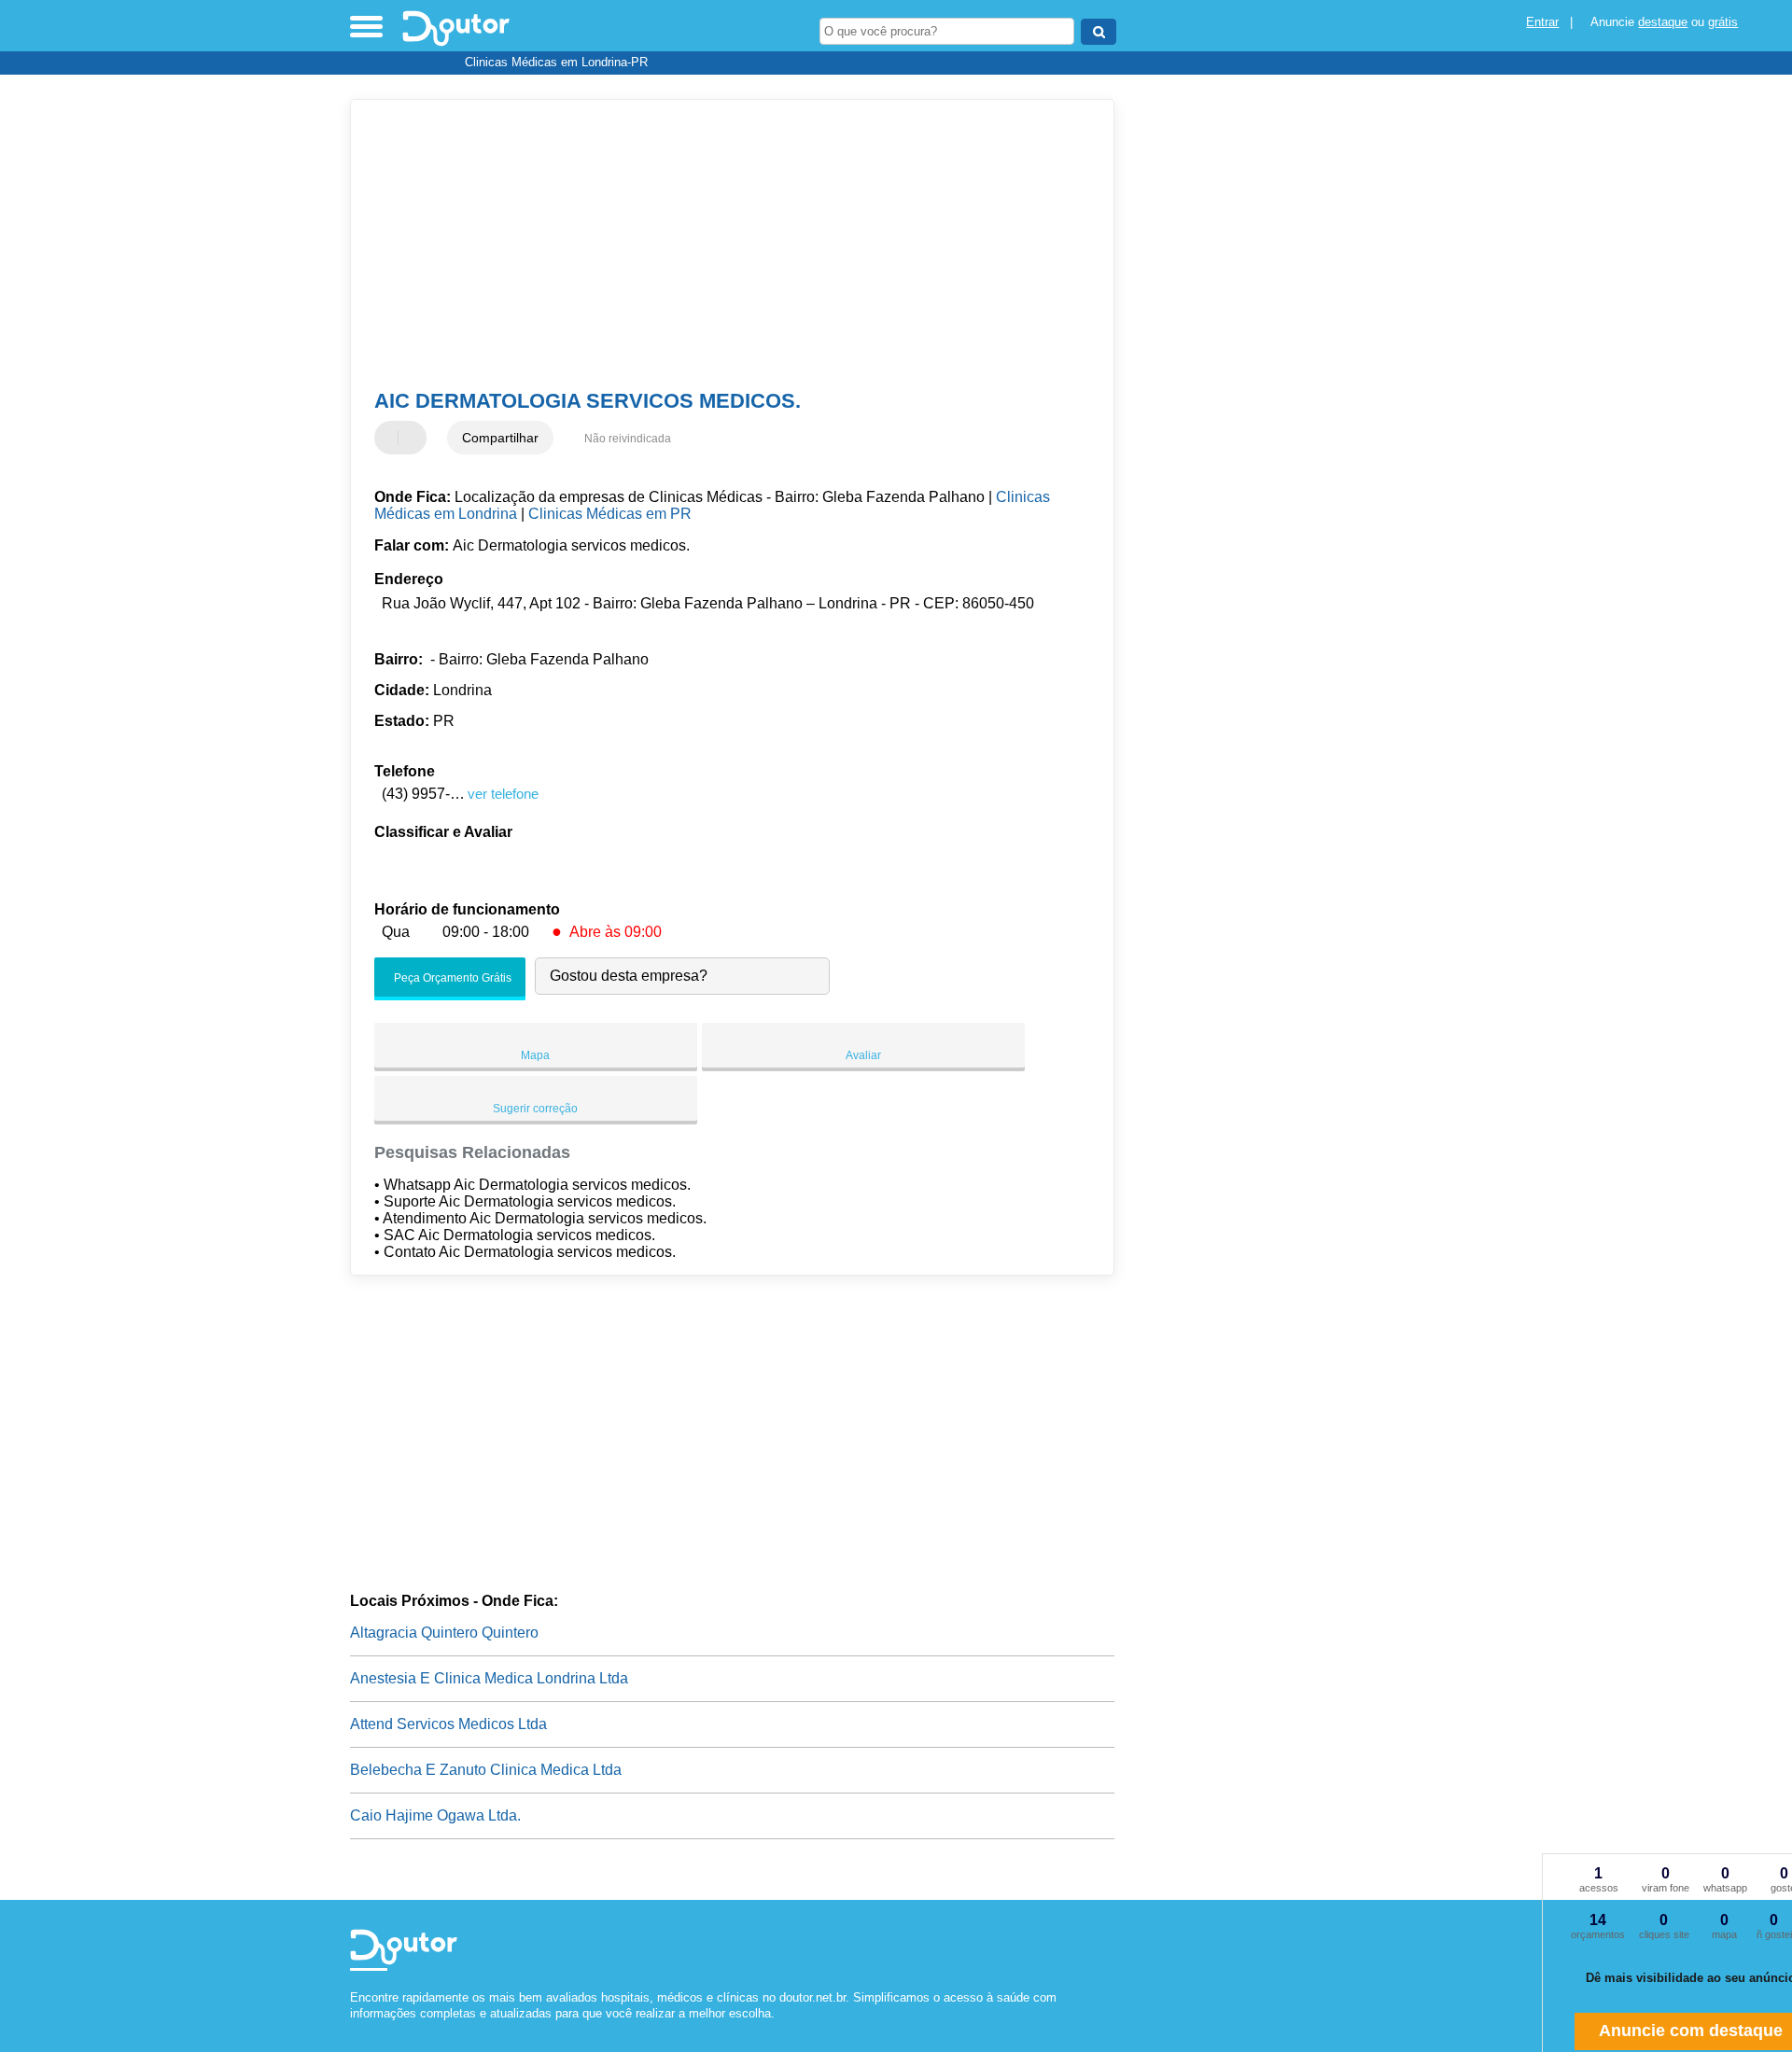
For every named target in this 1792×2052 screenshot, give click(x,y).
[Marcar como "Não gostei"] (414, 438)
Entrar (1542, 22)
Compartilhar (500, 438)
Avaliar (863, 1055)
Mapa (535, 1055)
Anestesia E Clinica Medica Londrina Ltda (489, 1678)
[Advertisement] (723, 244)
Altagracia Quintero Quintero (444, 1633)
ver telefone (503, 794)
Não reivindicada (628, 439)
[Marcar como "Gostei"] (391, 438)
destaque (1663, 22)
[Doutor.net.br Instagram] (371, 2029)
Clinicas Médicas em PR (610, 514)
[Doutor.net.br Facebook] (354, 2029)
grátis (1723, 22)
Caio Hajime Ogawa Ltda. (435, 1815)
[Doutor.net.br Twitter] (363, 2029)
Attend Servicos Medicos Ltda (448, 1724)
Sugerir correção (535, 1109)
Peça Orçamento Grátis (451, 978)
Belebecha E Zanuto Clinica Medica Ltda (486, 1770)
